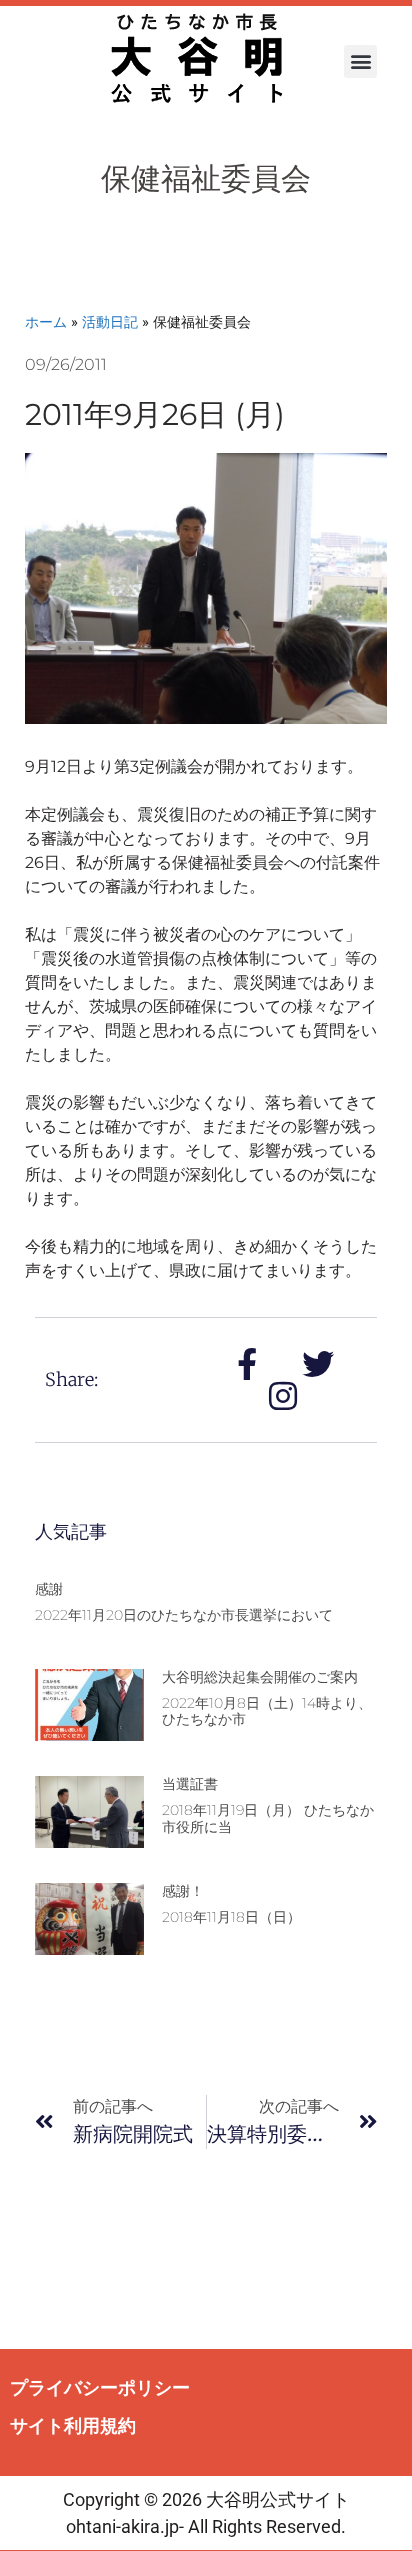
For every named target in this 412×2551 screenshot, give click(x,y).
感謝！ (183, 1891)
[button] (360, 61)
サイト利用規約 (73, 2425)
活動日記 (110, 321)
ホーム (46, 321)
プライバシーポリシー (100, 2387)
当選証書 (190, 1784)
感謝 (49, 1589)
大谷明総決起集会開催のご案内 (260, 1677)
